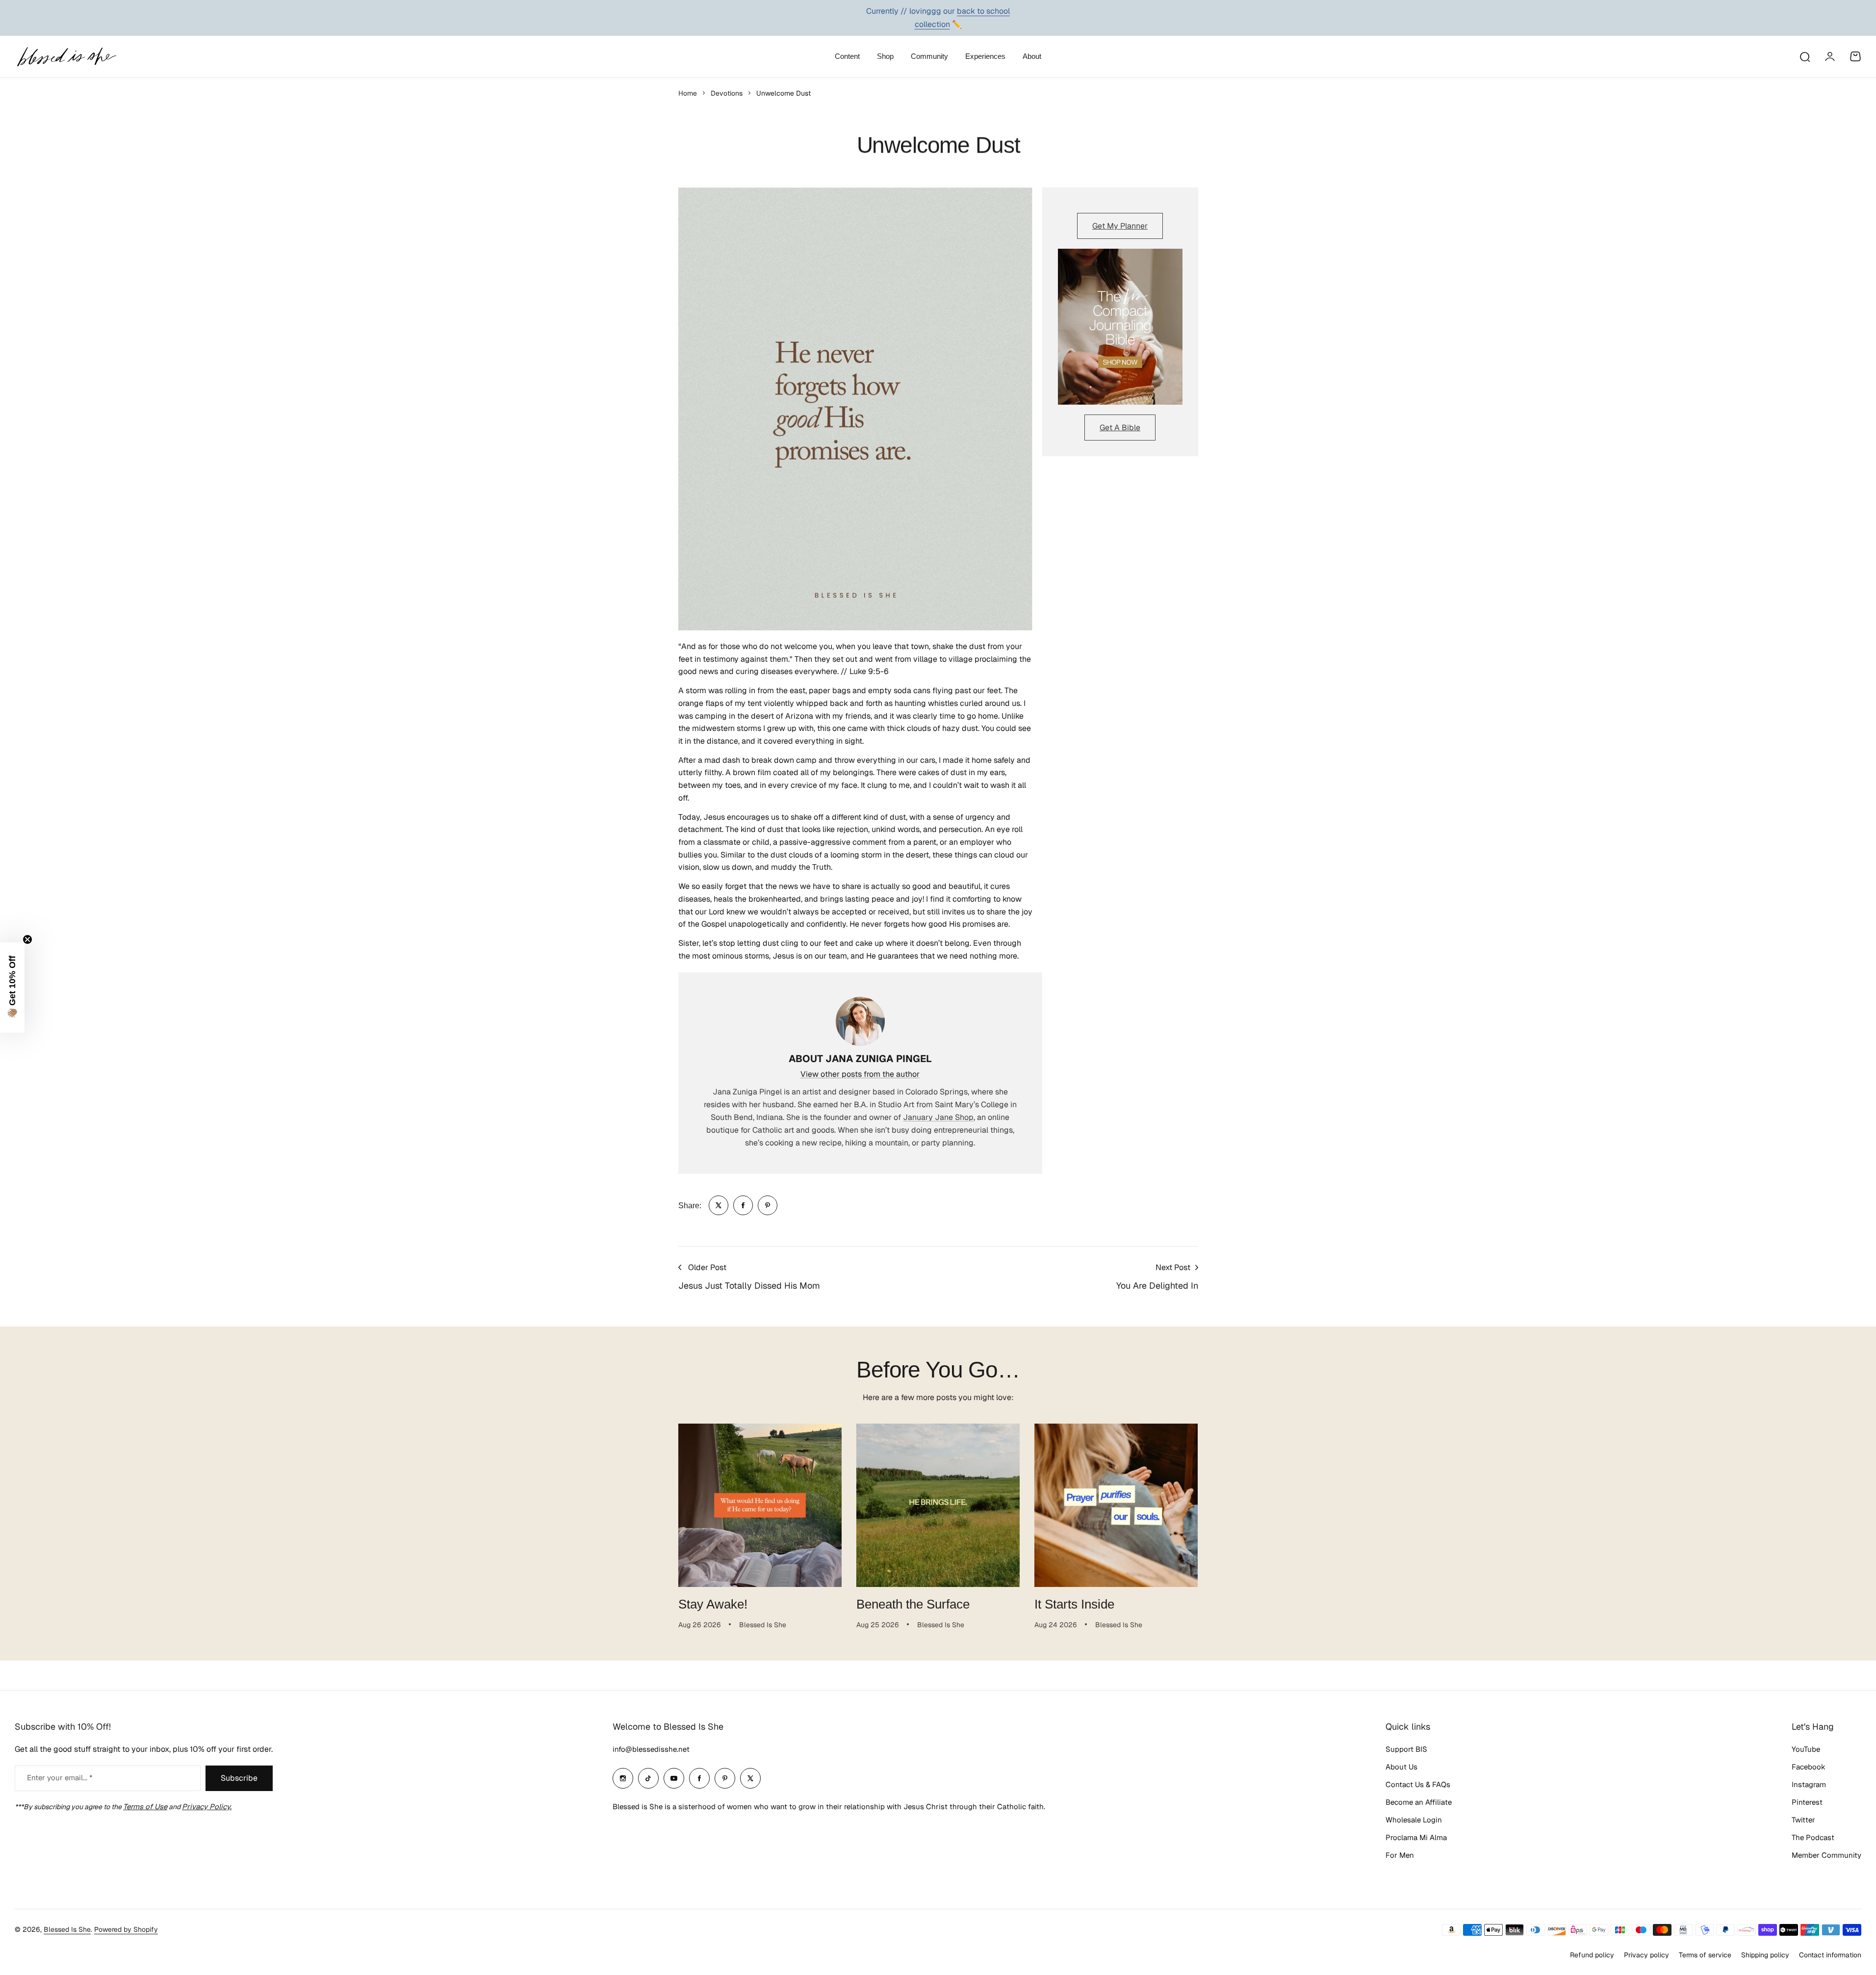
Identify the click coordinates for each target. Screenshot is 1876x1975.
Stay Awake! (713, 1604)
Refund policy (1592, 1955)
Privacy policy (1646, 1955)
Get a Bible (1120, 428)
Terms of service (1705, 1955)
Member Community (1826, 1855)
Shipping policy (1765, 1955)
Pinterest (1807, 1802)
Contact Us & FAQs (1418, 1784)
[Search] (1804, 56)
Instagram (1809, 1784)
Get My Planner (1120, 226)
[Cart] (1855, 56)
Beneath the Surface (913, 1604)
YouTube (1806, 1749)
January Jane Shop (938, 1117)
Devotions (727, 93)
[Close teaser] (27, 939)
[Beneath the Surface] (938, 1505)
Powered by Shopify (126, 1929)
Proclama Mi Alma (1416, 1837)
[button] (12, 987)
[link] (719, 1205)
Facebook (1809, 1767)
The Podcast (1813, 1837)
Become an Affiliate (1419, 1802)
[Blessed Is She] (66, 57)
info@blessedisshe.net (651, 1749)
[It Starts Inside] (1116, 1505)
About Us (1401, 1767)
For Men (1400, 1855)
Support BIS (1406, 1749)
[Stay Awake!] (760, 1505)
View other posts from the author (860, 1074)
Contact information (1830, 1955)
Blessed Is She (67, 1929)
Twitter (1803, 1820)
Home (688, 93)
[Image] (1120, 327)
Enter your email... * (60, 1778)
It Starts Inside (1074, 1604)
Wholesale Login (1414, 1820)
